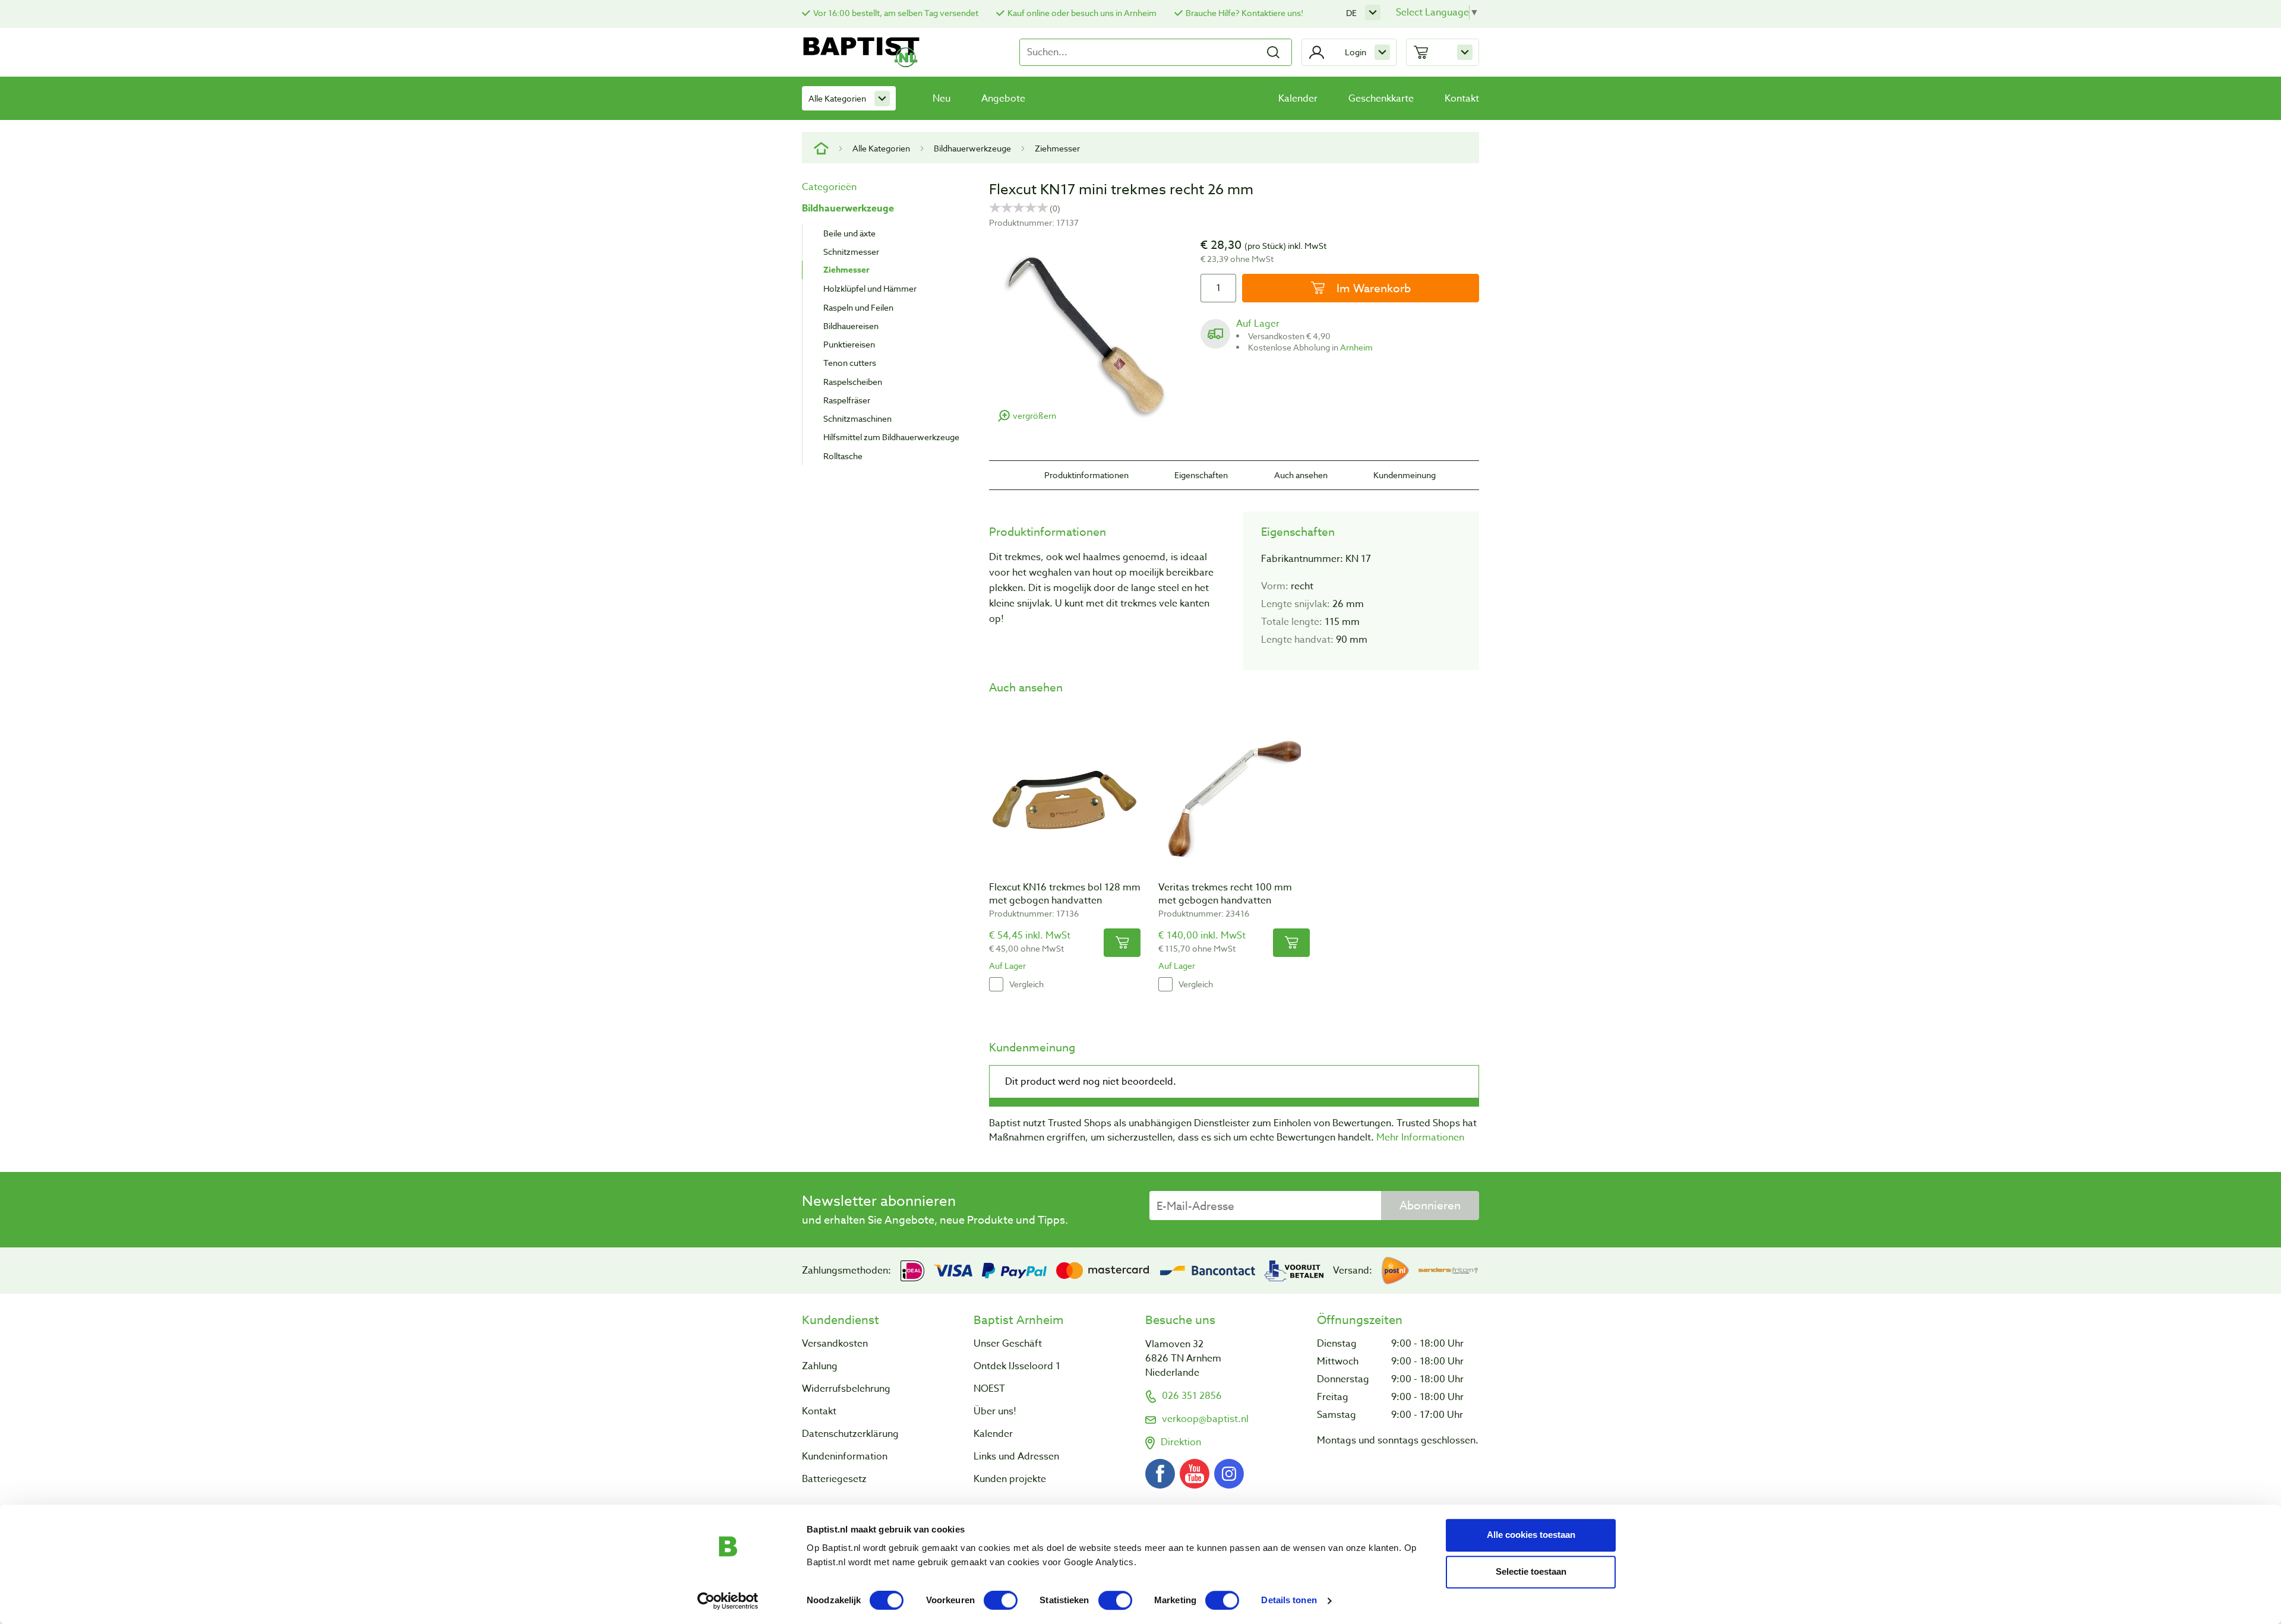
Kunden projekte (1010, 1479)
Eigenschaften (1201, 475)
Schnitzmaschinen (857, 418)
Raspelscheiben (853, 382)
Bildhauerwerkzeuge (972, 148)
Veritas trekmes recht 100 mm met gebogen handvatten (1225, 894)
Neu (942, 99)
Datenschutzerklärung (850, 1434)
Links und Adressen (1016, 1456)
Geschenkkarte (1381, 99)
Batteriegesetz (834, 1479)
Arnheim (1356, 347)
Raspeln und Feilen (858, 307)
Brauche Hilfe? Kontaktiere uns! (1244, 13)
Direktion (1181, 1442)
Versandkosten (835, 1344)
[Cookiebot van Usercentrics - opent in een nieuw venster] (728, 1601)
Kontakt (1462, 99)
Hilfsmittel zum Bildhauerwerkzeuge (891, 437)
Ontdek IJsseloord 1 (1017, 1366)
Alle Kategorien (837, 98)
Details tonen (1289, 1601)
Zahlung (820, 1366)
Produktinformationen (1086, 475)
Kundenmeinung (1405, 475)
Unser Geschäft (1008, 1344)
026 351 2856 (1192, 1396)
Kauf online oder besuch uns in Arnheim (1082, 13)
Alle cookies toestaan (1531, 1535)
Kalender (1298, 99)
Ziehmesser (1057, 148)
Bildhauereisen (851, 326)
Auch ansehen (1301, 475)
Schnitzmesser (851, 252)
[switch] (1001, 1600)
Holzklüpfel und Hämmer (870, 288)
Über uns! (995, 1411)
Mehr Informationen (1420, 1138)
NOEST (989, 1389)
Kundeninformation (845, 1456)
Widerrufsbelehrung (846, 1389)
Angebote (1003, 99)
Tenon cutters (850, 363)
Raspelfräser (847, 400)
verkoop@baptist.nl (1205, 1419)
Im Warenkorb (1372, 288)
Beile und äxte (849, 233)
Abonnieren (1430, 1205)
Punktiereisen (849, 344)
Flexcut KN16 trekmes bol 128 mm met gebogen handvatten (1065, 894)
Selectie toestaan (1531, 1571)
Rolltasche (843, 456)
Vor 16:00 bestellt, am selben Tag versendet (896, 13)
